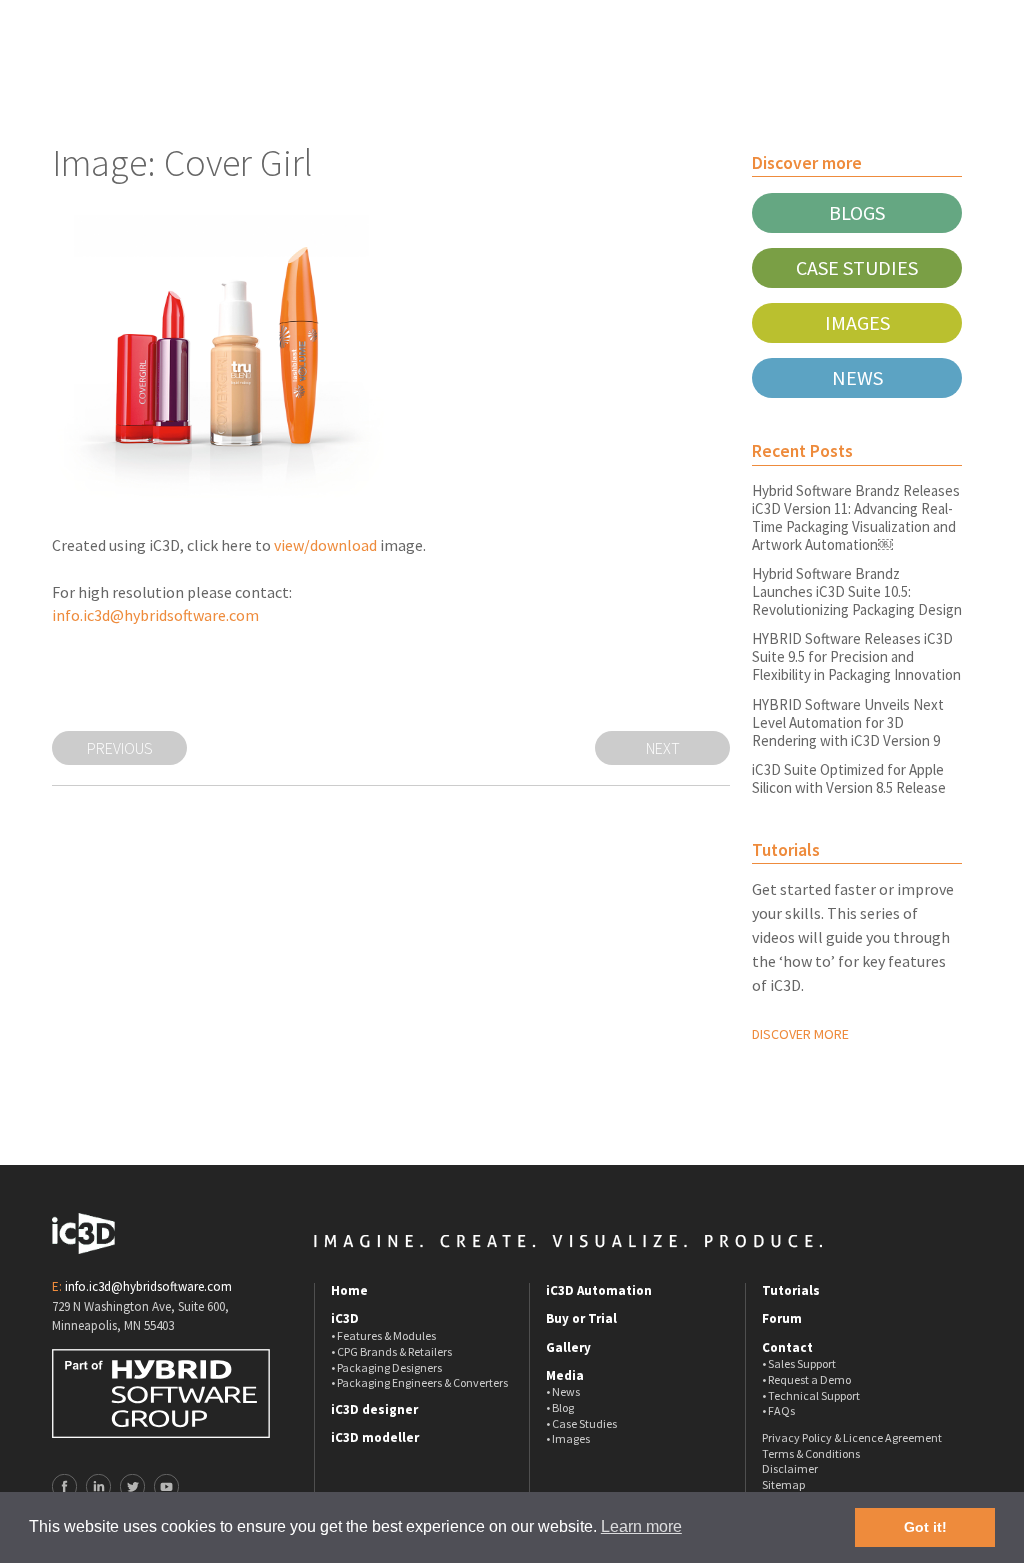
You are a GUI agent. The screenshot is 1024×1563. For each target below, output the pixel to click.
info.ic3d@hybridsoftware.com (155, 615)
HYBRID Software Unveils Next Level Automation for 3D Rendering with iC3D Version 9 (848, 722)
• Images (568, 1438)
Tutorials (791, 1291)
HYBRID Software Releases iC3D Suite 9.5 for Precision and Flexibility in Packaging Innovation (856, 656)
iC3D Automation (599, 1291)
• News (563, 1391)
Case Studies (857, 267)
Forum (782, 1319)
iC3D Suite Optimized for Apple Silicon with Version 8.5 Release (849, 778)
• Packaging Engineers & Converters (419, 1382)
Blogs (857, 212)
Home (349, 1291)
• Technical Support (811, 1395)
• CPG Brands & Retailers (391, 1351)
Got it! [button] (925, 1527)
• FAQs (778, 1410)
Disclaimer (790, 1468)
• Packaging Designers (386, 1367)
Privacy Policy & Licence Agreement (852, 1437)
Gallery (568, 1348)
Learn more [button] (641, 1526)
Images (857, 322)
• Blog (560, 1407)
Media (565, 1376)
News (857, 377)
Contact (787, 1348)
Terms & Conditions (811, 1453)
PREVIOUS (120, 748)
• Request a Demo (806, 1379)
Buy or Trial (581, 1319)
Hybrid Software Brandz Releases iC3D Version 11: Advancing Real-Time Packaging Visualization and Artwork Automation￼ (856, 517)
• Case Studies (581, 1423)
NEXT (663, 748)
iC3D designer (374, 1410)
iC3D (345, 1319)
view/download (325, 545)
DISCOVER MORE (800, 1034)
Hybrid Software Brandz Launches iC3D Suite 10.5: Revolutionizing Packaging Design (857, 591)
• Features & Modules (383, 1335)
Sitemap (783, 1484)
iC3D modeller (375, 1438)
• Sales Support (799, 1363)
